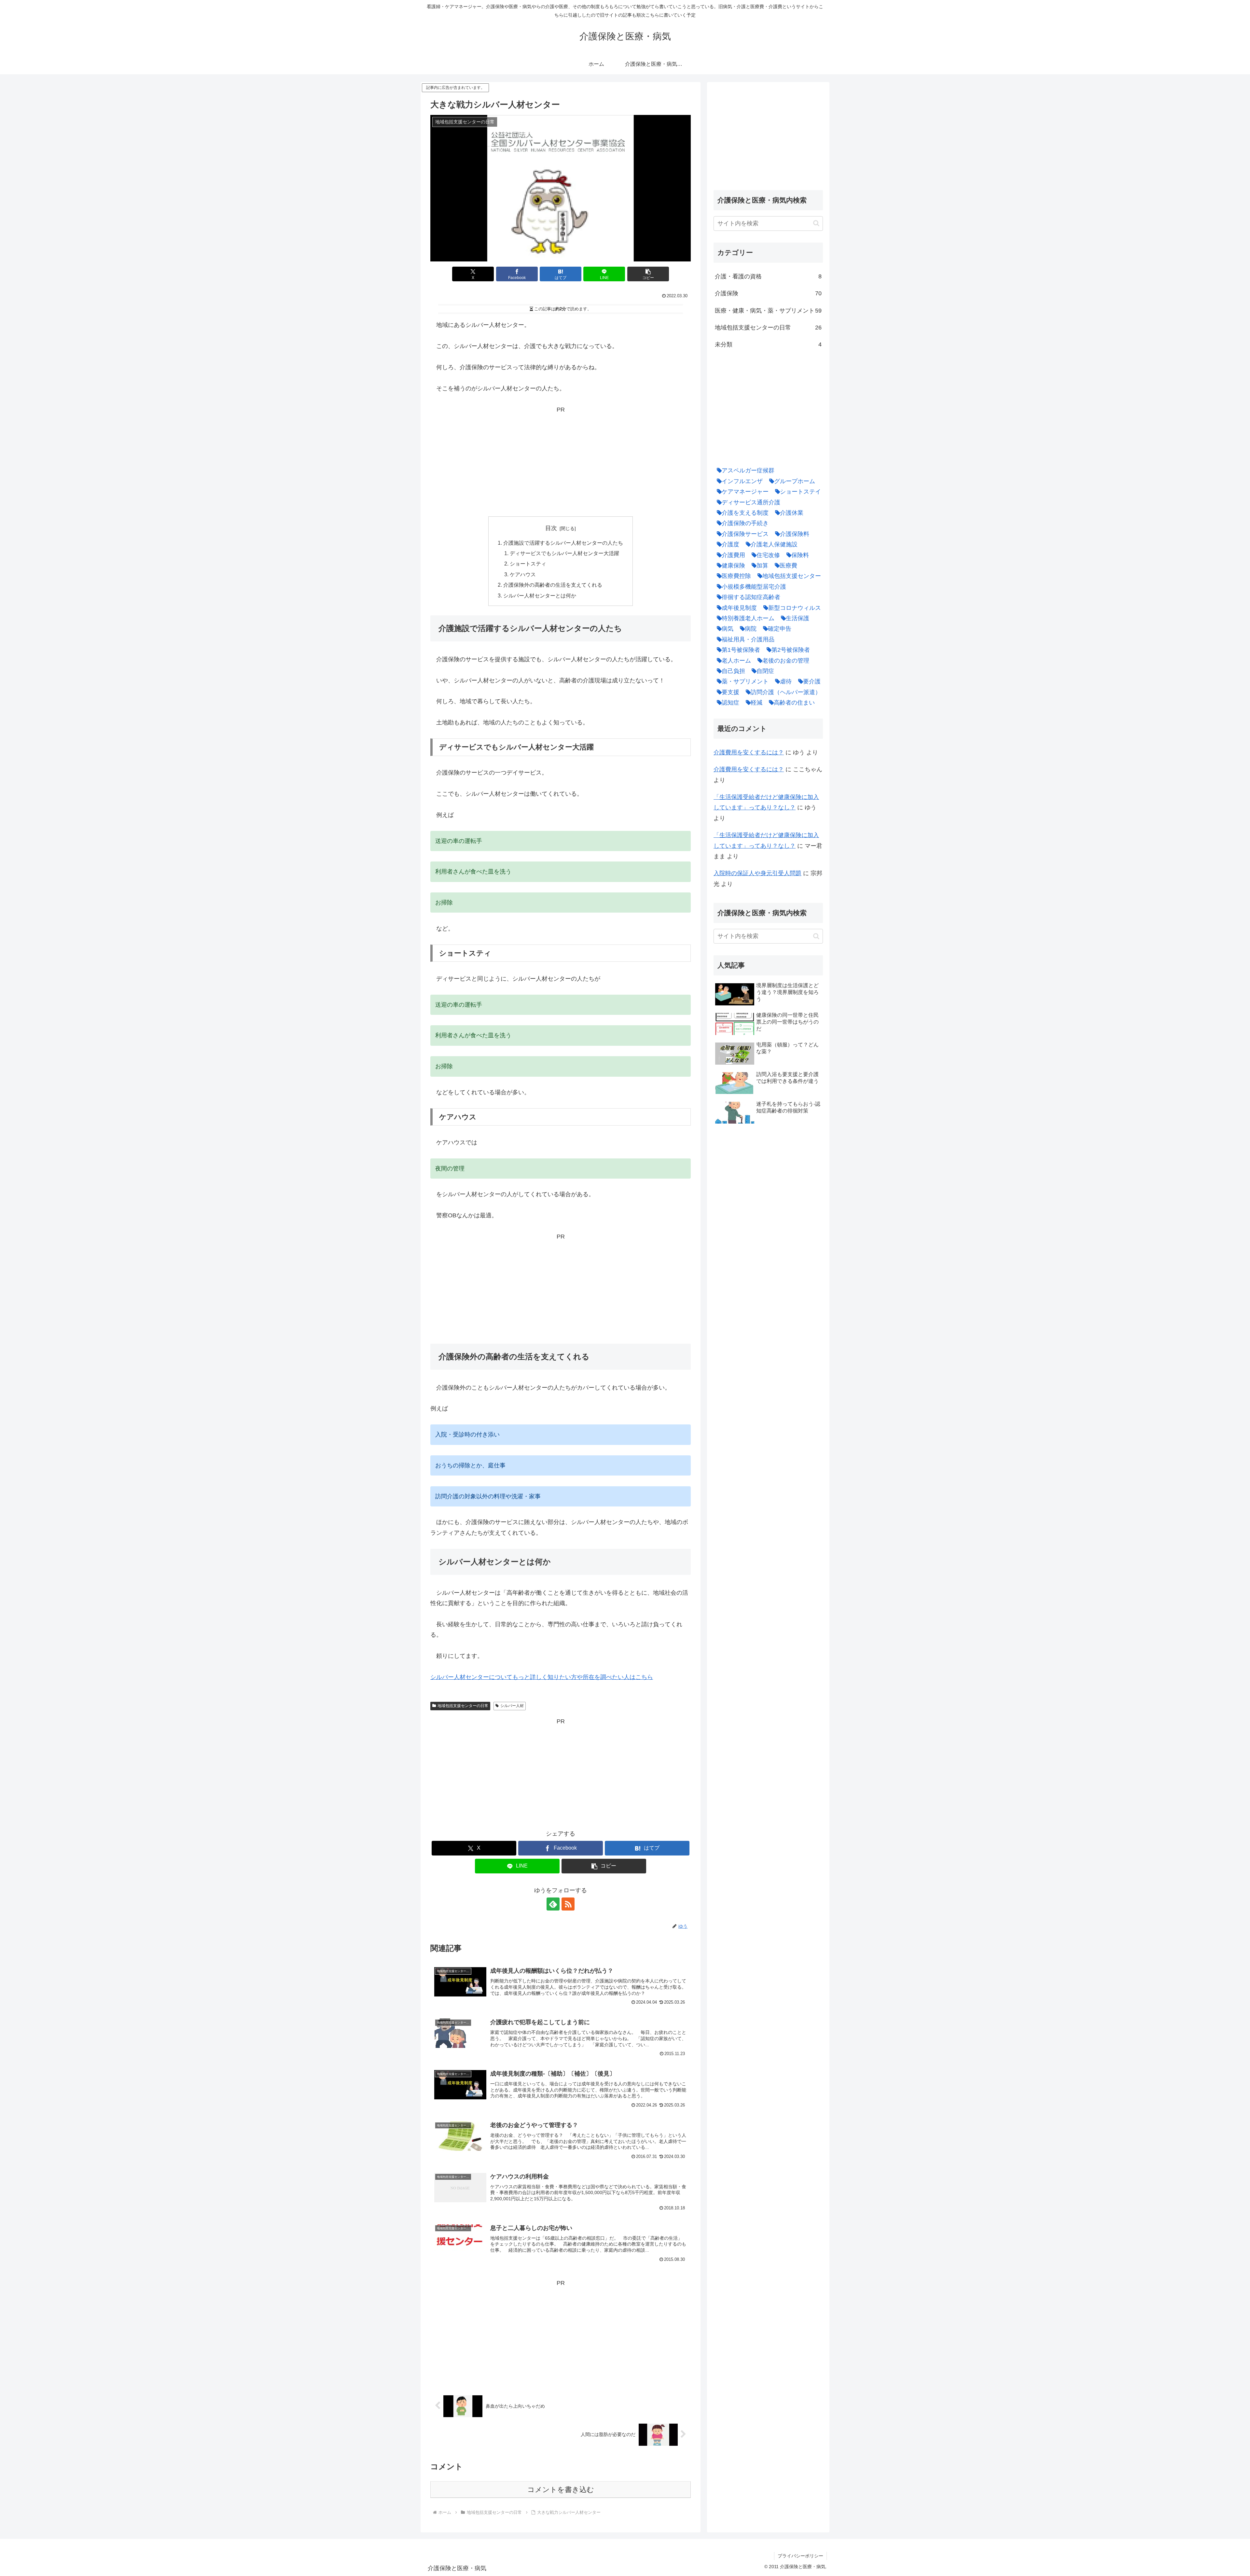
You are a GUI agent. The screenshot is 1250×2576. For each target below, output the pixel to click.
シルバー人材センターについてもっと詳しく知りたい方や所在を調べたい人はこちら (542, 1677)
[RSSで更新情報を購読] (568, 1904)
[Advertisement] (561, 460)
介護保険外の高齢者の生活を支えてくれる (553, 585)
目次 (551, 528)
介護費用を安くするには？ (749, 752)
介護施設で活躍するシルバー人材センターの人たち (563, 543)
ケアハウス (523, 574)
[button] (648, 274)
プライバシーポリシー (800, 2556)
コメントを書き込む (561, 2490)
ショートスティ (528, 564)
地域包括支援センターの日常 (463, 1706)
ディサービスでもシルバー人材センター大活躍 (564, 553)
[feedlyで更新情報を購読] (553, 1904)
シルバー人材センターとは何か (540, 595)
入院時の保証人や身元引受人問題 (757, 873)
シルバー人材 (512, 1706)
